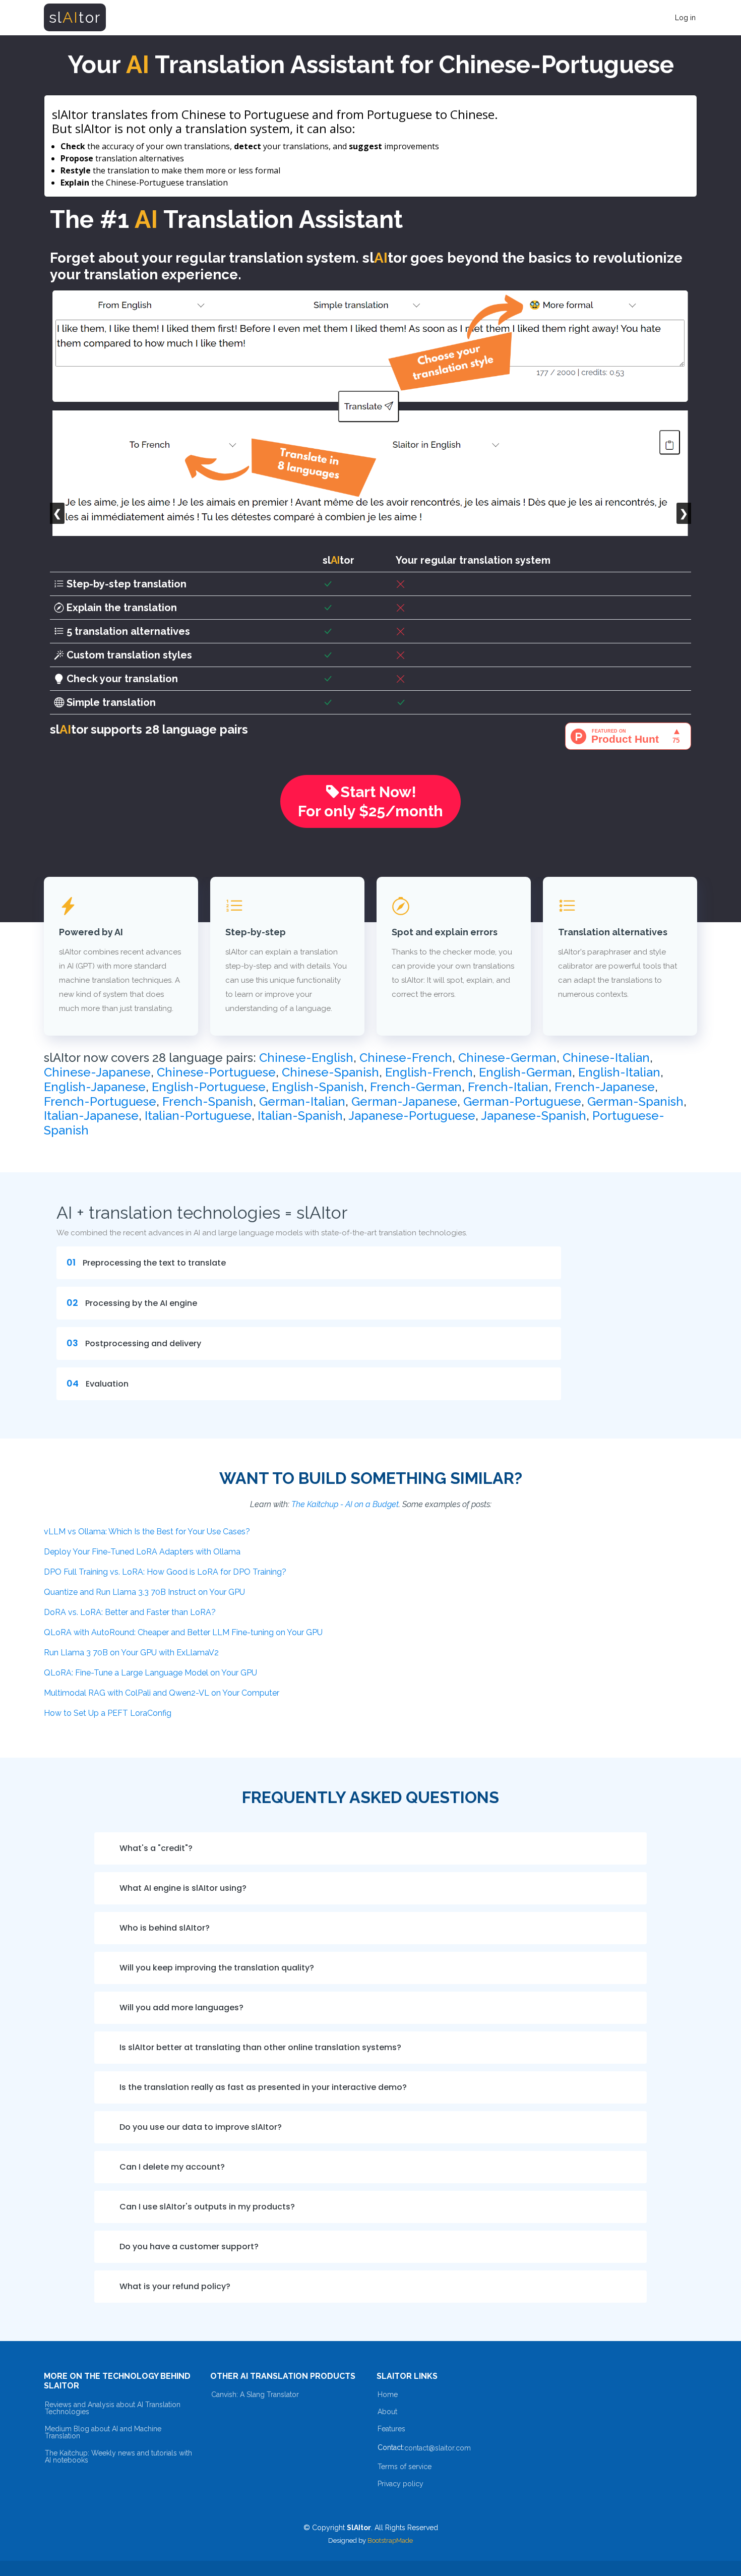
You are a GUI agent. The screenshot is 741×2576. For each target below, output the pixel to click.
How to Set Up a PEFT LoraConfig (108, 1713)
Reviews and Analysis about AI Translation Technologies (113, 2408)
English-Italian (619, 1072)
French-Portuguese (100, 1101)
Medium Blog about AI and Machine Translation (103, 2432)
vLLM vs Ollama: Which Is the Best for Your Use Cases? (147, 1532)
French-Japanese (605, 1087)
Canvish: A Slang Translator (255, 2394)
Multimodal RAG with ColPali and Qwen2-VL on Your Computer (162, 1693)
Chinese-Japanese (97, 1072)
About (387, 2412)
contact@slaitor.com (438, 2448)
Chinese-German (507, 1058)
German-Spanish (635, 1101)
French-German (416, 1087)
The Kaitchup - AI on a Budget (345, 1504)
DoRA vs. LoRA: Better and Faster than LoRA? (130, 1612)
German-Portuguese (522, 1101)
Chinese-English (306, 1058)
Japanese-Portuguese (412, 1116)
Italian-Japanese (91, 1116)
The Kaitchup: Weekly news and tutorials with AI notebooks (118, 2457)
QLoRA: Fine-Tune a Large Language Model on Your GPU (150, 1673)
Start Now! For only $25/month (371, 801)
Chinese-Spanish (330, 1072)
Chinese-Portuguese (216, 1072)
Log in (685, 18)
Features (391, 2429)
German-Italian (302, 1101)
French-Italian (508, 1087)
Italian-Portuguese (198, 1116)
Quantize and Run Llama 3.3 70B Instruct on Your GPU (144, 1592)
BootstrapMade (390, 2540)
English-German (526, 1072)
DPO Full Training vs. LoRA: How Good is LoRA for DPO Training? (165, 1572)
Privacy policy (400, 2484)
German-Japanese (404, 1101)
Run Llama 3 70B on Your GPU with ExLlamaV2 (131, 1653)
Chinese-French (406, 1058)
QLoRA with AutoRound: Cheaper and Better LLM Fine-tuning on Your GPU (183, 1632)
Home (388, 2394)
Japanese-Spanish (534, 1116)
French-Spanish (208, 1101)
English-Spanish (318, 1087)
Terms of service (405, 2467)
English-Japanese (95, 1087)
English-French (429, 1072)
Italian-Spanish (300, 1116)
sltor (75, 17)
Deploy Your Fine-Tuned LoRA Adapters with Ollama (142, 1552)
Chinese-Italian (606, 1058)
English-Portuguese (209, 1087)
